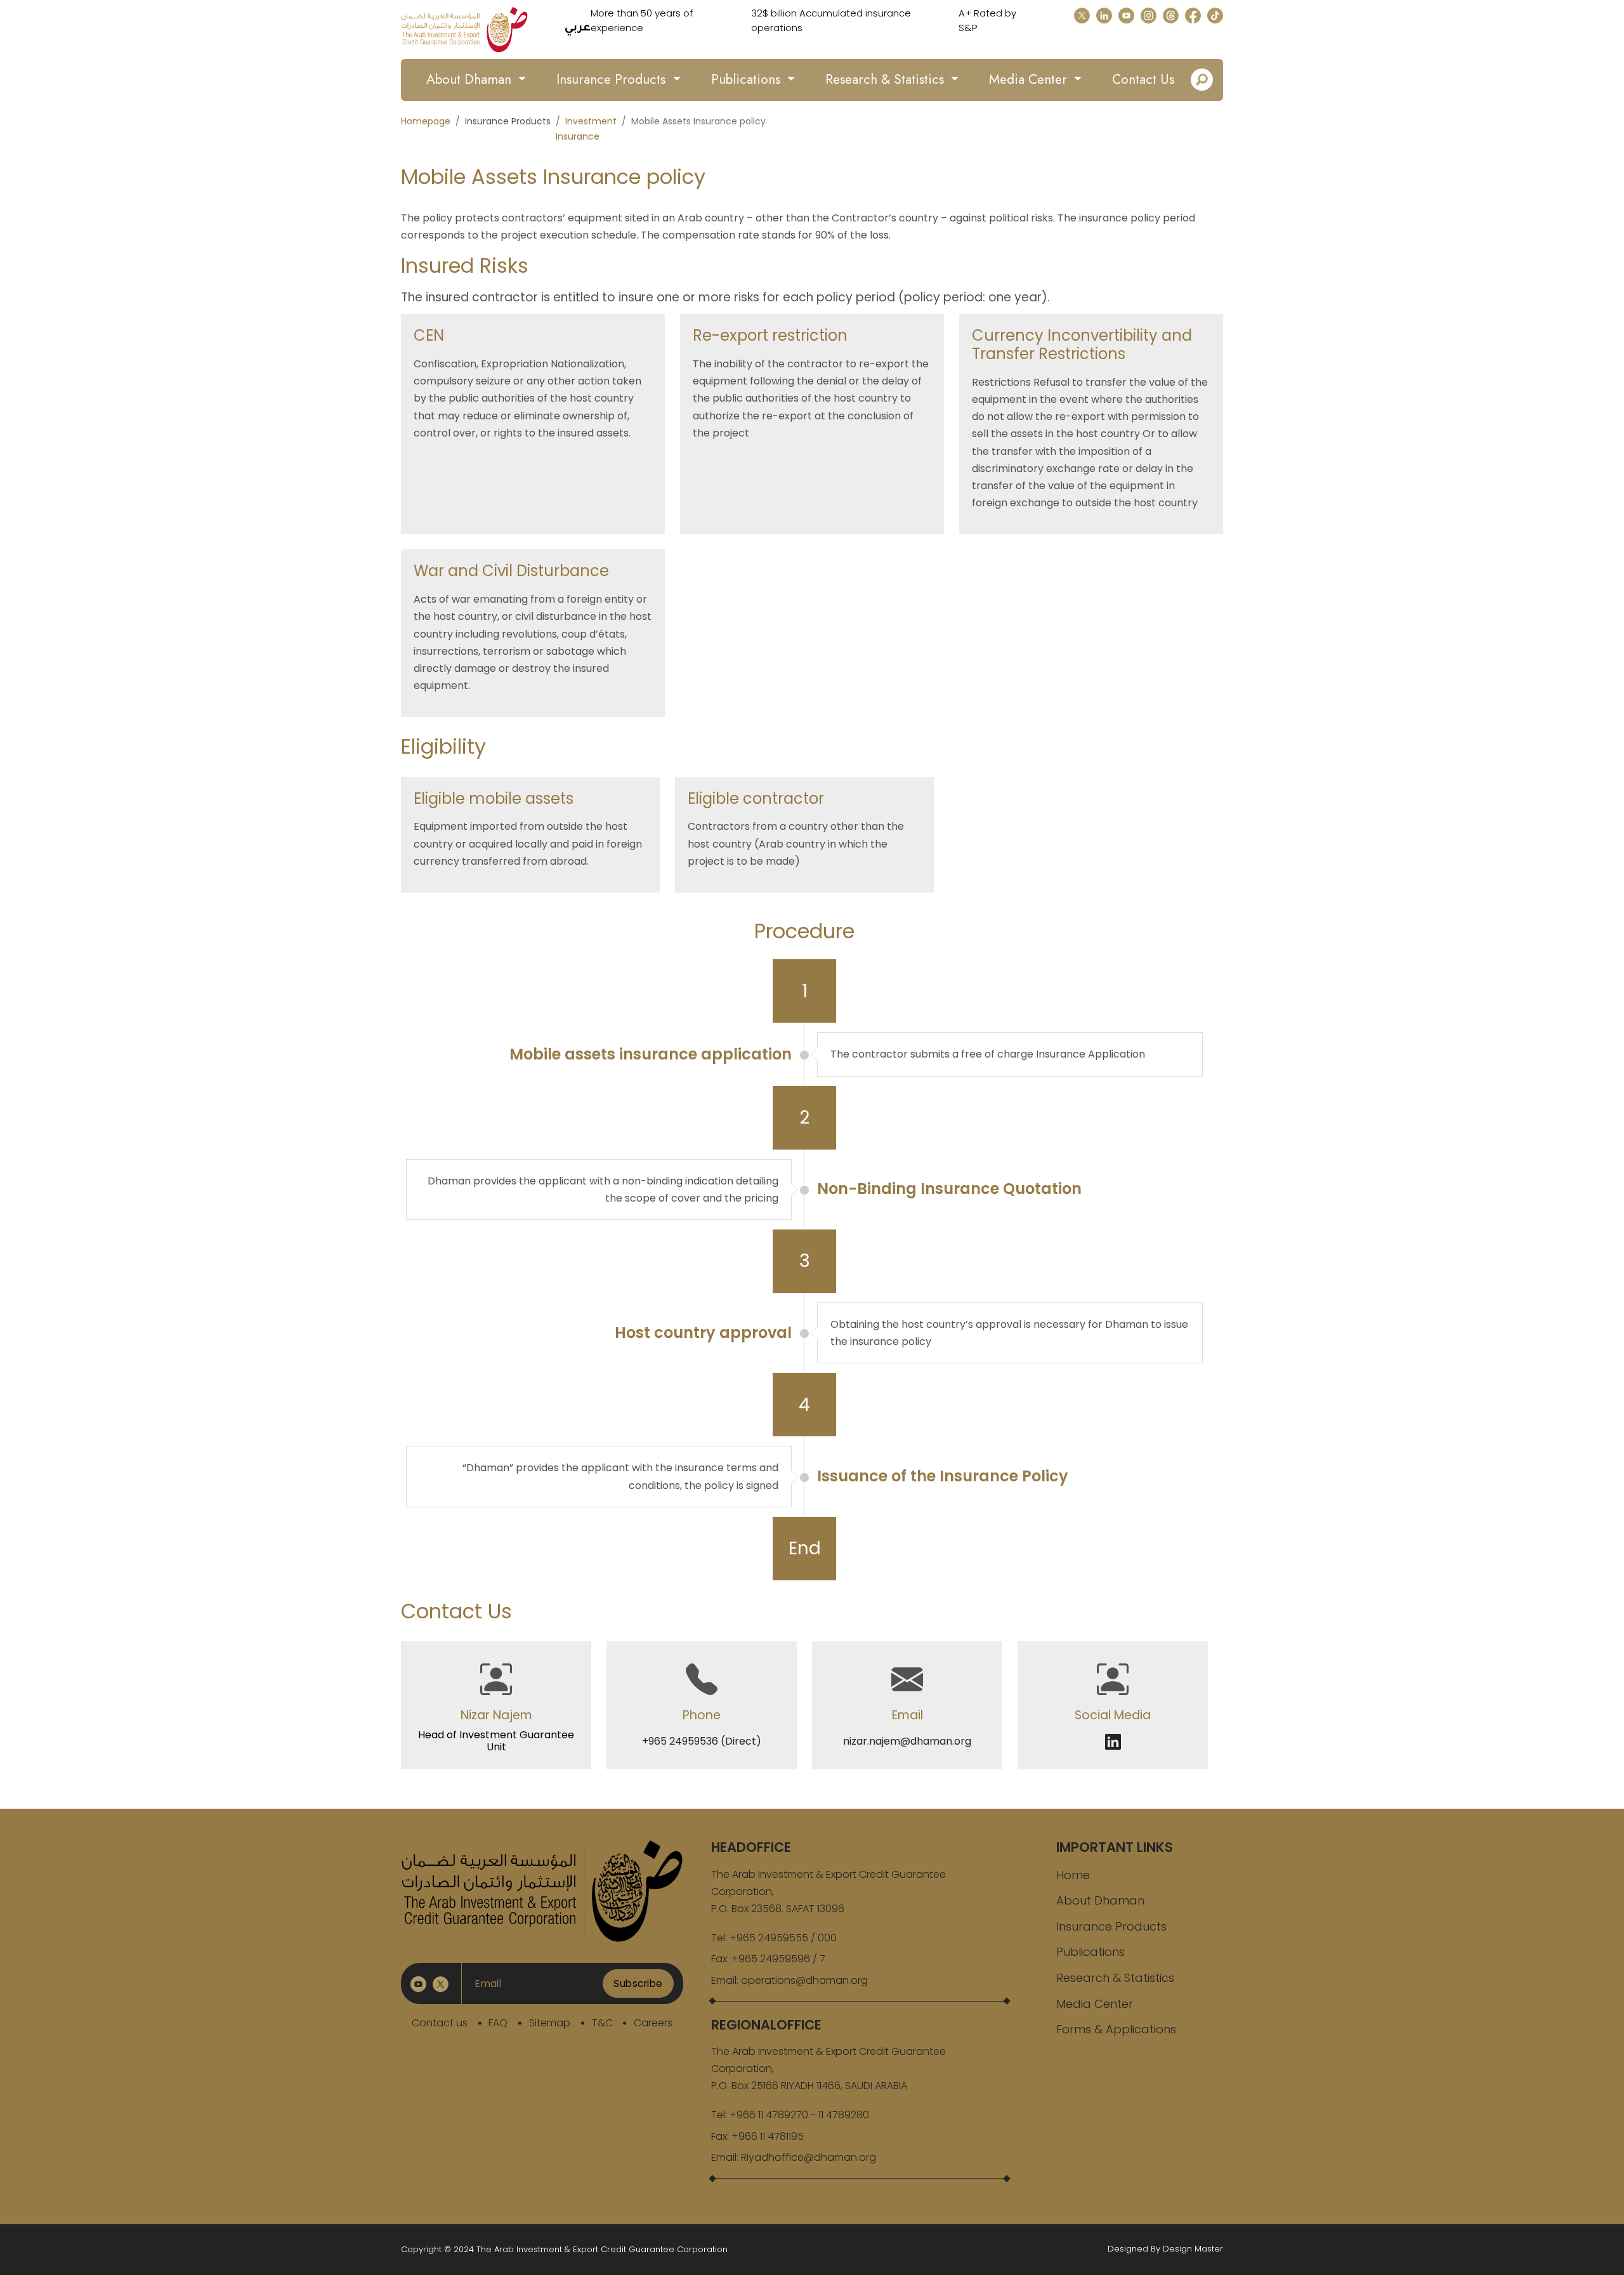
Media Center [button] (1030, 79)
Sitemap (550, 2023)
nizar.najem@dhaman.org (907, 1741)
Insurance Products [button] (613, 79)
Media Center (1095, 2004)
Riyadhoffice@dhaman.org (809, 2157)
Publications (1090, 1952)
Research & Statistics (1115, 1978)
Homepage (426, 121)
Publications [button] (748, 79)
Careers (653, 2023)
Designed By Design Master (1165, 2249)
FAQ (498, 2023)
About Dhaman (1100, 1900)
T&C (602, 2023)
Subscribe (638, 1983)
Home (1073, 1875)
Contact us (440, 2023)
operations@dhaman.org (804, 1980)
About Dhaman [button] (471, 79)
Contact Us (1143, 79)
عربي (578, 29)
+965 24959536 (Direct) (702, 1741)
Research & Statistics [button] (887, 79)
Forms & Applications (1116, 2029)
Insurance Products (1111, 1926)
